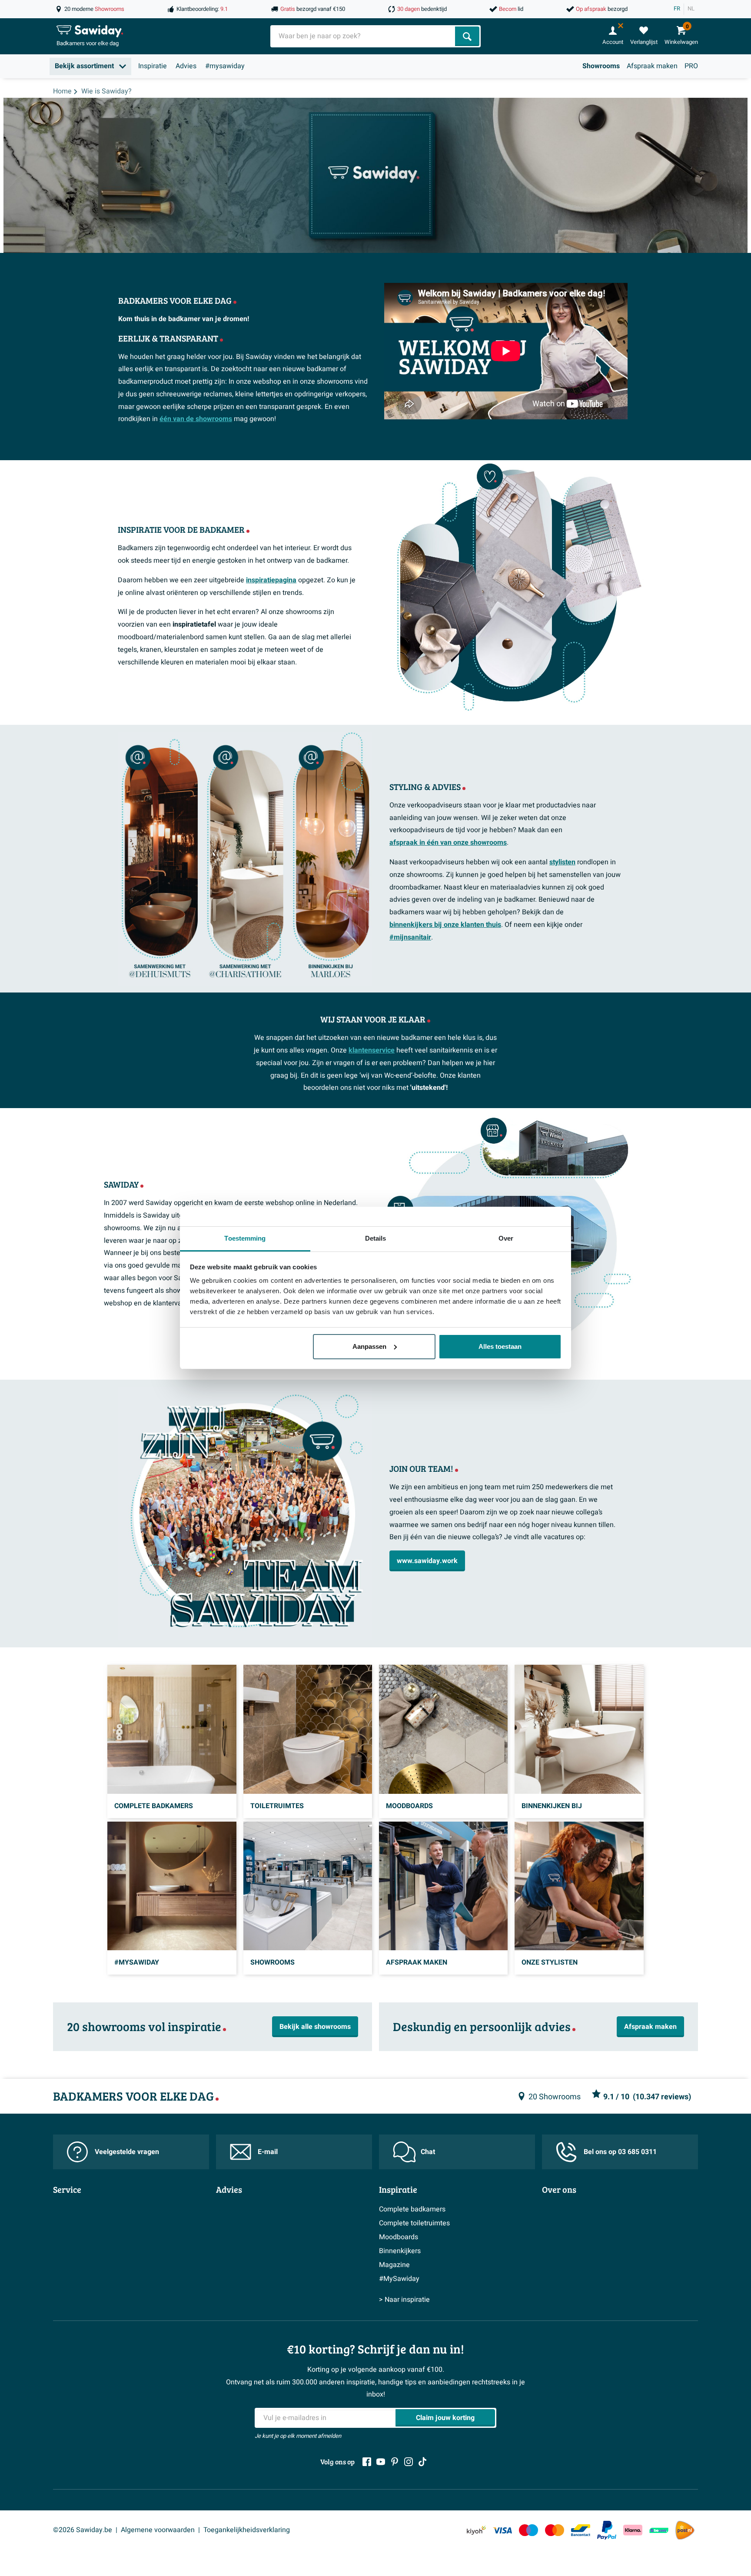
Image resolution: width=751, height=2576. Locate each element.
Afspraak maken (652, 66)
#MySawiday (399, 2279)
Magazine (394, 2265)
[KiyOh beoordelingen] (476, 2530)
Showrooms (601, 66)
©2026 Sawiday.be (83, 2530)
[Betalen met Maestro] (528, 2530)
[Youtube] (381, 2462)
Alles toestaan (500, 1346)
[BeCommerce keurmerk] (659, 2530)
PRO (691, 66)
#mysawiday (225, 66)
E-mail (268, 2152)
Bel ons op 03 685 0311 (620, 2152)
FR (677, 9)
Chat (428, 2152)
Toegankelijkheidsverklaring (247, 2530)
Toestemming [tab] (245, 1238)
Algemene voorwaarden (158, 2530)
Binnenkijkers (400, 2251)
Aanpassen (369, 1346)
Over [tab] (506, 1238)
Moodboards (399, 2237)
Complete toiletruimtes (414, 2223)
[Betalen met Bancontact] (581, 2530)
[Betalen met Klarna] (633, 2530)
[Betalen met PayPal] (607, 2530)
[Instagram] (409, 2462)
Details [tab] (376, 1238)
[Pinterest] (395, 2462)
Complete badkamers (412, 2209)
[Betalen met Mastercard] (555, 2530)
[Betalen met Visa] (502, 2530)
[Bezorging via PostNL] (685, 2530)
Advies (186, 66)
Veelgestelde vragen (127, 2152)
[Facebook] (367, 2462)
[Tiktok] (422, 2462)
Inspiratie (153, 66)
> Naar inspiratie (404, 2300)
